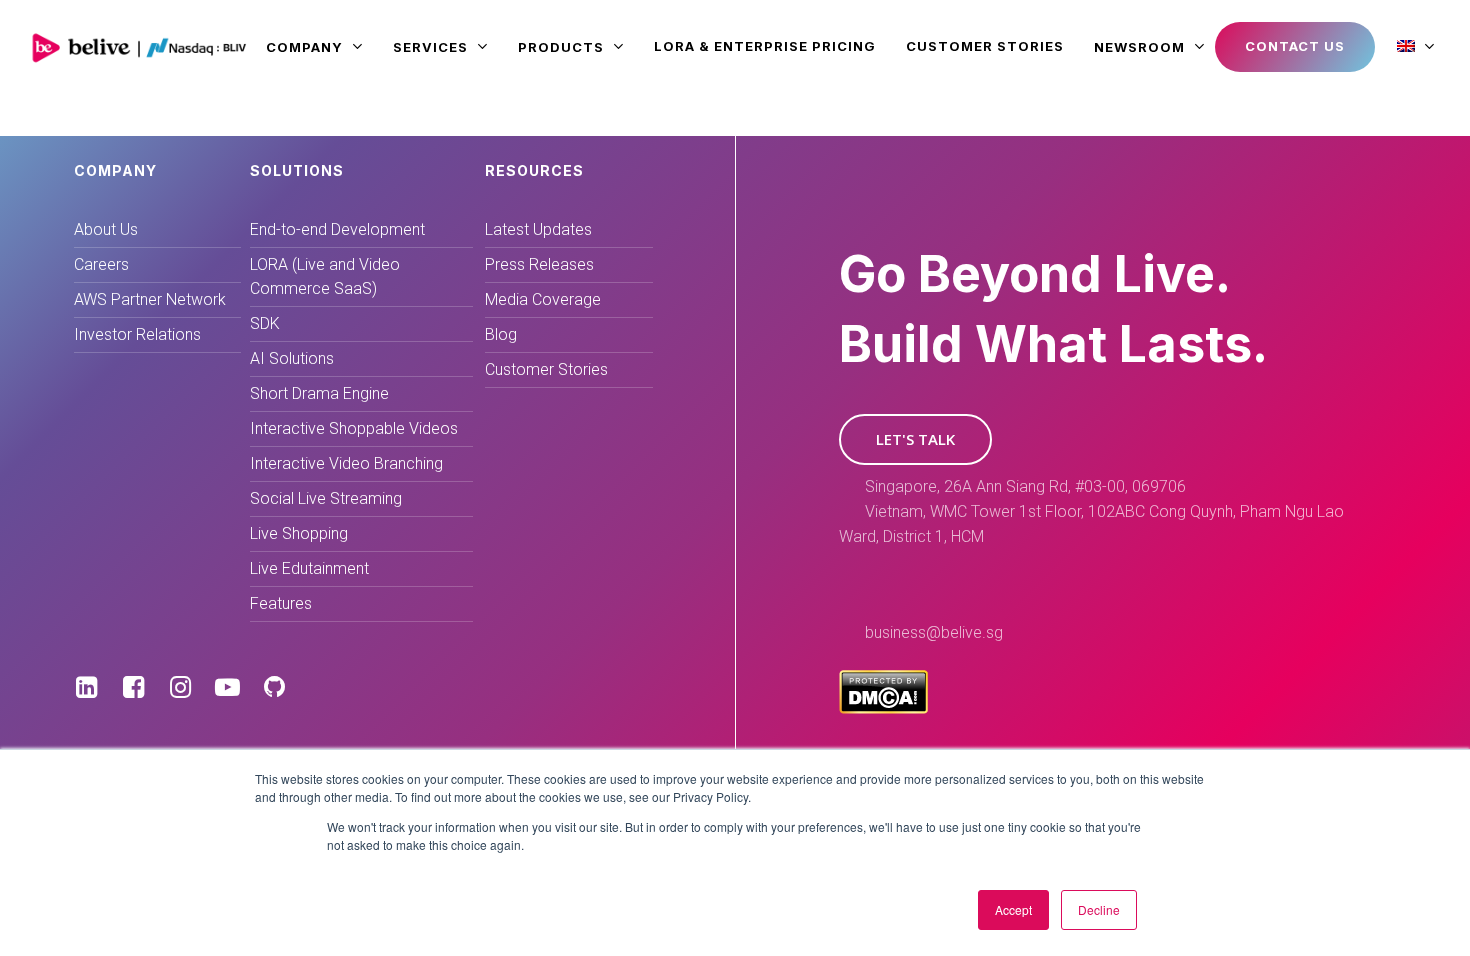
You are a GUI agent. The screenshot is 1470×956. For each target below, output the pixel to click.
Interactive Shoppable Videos (354, 428)
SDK (265, 323)
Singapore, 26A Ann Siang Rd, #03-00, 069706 (1025, 486)
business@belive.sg (934, 632)
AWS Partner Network (150, 299)
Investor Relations (137, 334)
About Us (106, 229)
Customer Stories (546, 369)
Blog (501, 334)
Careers (101, 264)
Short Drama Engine (319, 393)
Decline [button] (1099, 909)
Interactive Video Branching (346, 463)
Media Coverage (543, 299)
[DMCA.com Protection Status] (883, 708)
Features (281, 603)
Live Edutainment (309, 568)
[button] (915, 439)
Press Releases (539, 264)
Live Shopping (299, 533)
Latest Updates (538, 229)
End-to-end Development (337, 229)
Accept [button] (1013, 909)
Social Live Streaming (326, 498)
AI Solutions (292, 358)
